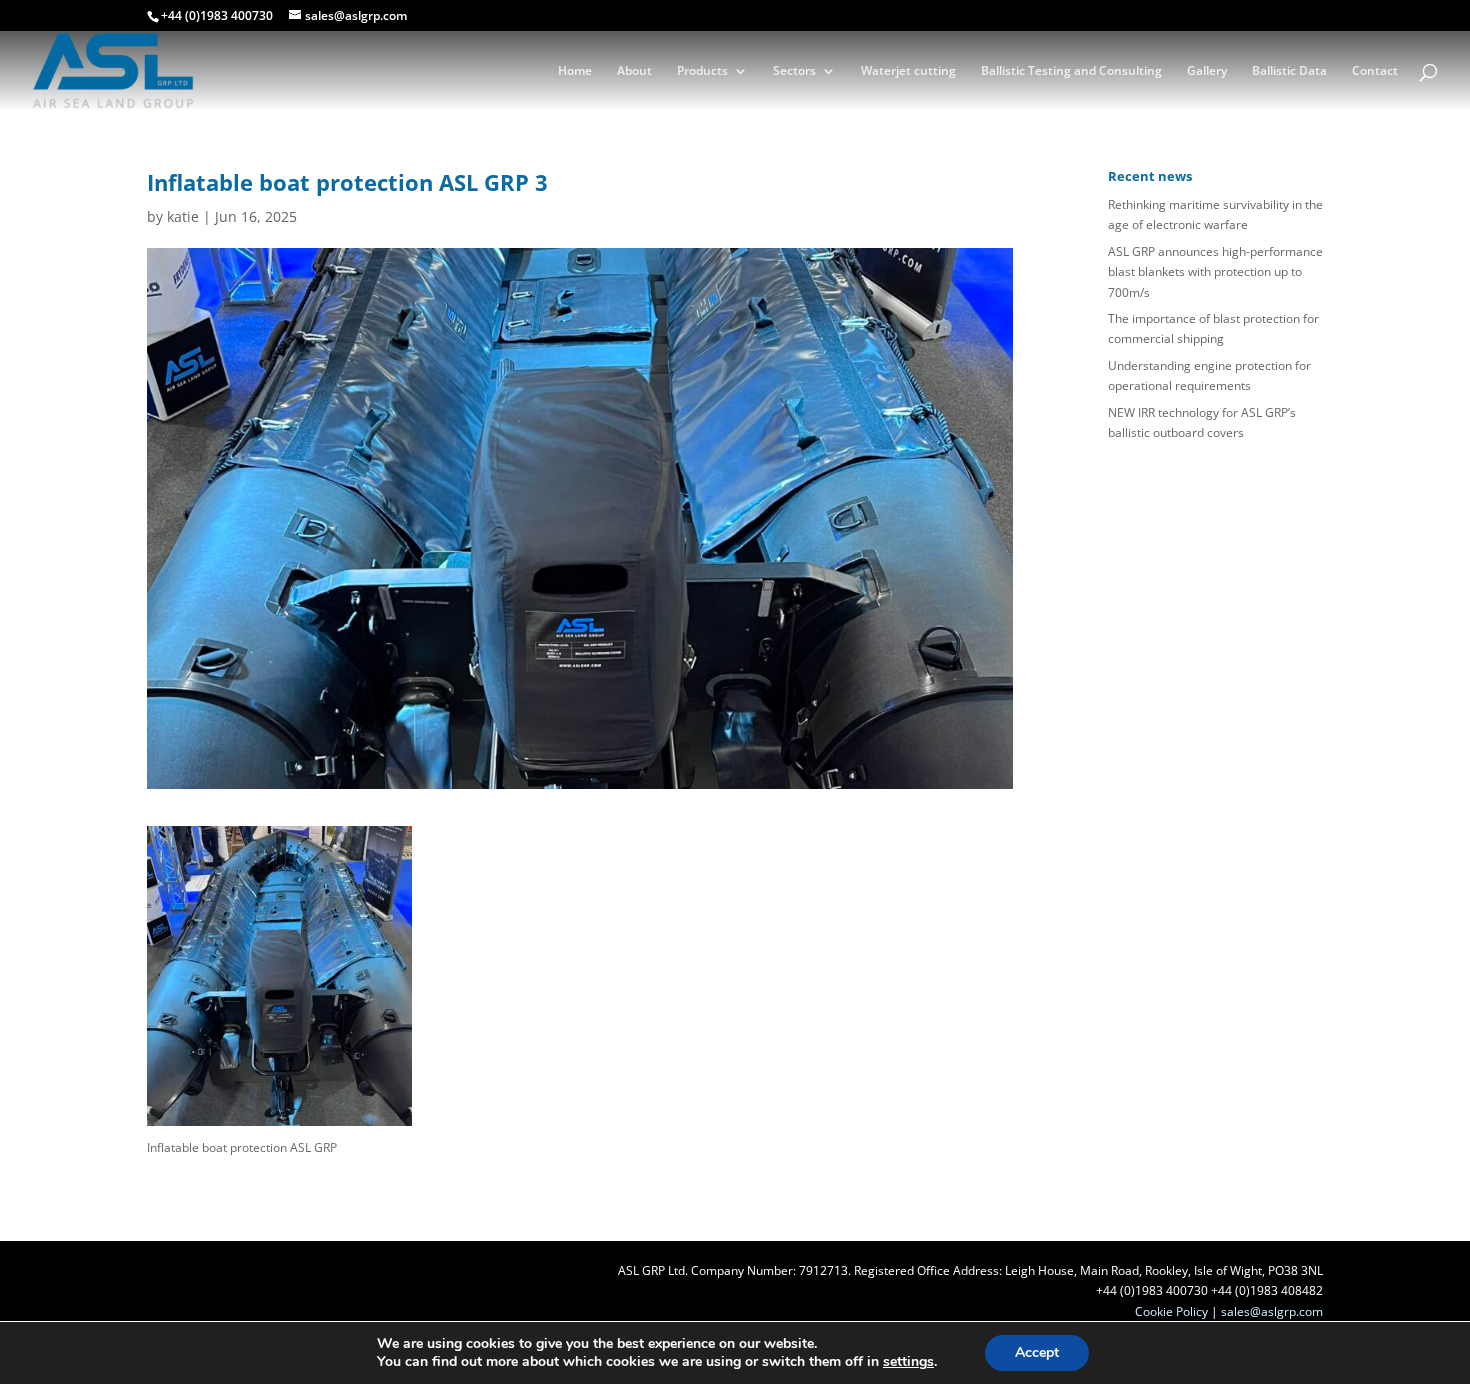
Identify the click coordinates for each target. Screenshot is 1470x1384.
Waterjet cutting (908, 71)
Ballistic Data (1289, 71)
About (634, 71)
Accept (1037, 1352)
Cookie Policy (1171, 1311)
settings (908, 1362)
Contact (1375, 71)
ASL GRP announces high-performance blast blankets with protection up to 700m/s (1215, 272)
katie (183, 216)
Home (575, 71)
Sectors (794, 71)
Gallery (1207, 71)
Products (702, 71)
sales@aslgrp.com (1272, 1311)
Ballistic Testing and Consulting (1071, 71)
